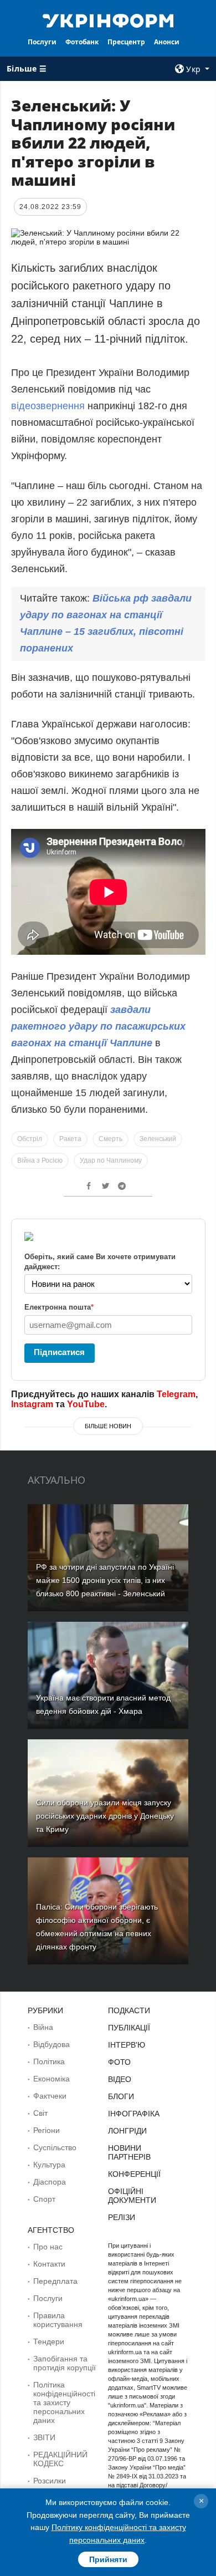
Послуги (42, 42)
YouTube (86, 1404)
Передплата (55, 2281)
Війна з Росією (40, 1160)
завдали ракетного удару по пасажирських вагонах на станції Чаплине (98, 1026)
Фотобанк (82, 42)
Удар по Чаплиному (111, 1160)
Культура (49, 2165)
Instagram (32, 1404)
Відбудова (52, 2044)
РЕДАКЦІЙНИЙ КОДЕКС (60, 2459)
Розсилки (50, 2481)
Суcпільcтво (55, 2147)
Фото (119, 2062)
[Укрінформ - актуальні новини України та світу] (108, 20)
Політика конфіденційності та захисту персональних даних (64, 2402)
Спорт (44, 2199)
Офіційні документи (132, 2196)
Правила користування (58, 2320)
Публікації (129, 2028)
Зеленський (158, 1139)
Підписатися (59, 1352)
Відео (120, 2079)
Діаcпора (50, 2182)
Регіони (47, 2130)
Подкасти (129, 2010)
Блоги (121, 2096)
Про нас (48, 2247)
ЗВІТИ (44, 2437)
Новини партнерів (129, 2152)
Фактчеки (50, 2096)
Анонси (167, 42)
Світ (40, 2113)
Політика (49, 2061)
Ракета (70, 1139)
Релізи (122, 2217)
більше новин (108, 1426)
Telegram (176, 1394)
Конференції (134, 2174)
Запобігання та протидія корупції (65, 2363)
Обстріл (30, 1139)
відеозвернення (49, 406)
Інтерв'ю (127, 2045)
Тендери (49, 2341)
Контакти (49, 2264)
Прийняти (108, 2559)
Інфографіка (134, 2114)
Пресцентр (126, 42)
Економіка (52, 2079)
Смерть (110, 1139)
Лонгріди (127, 2131)
